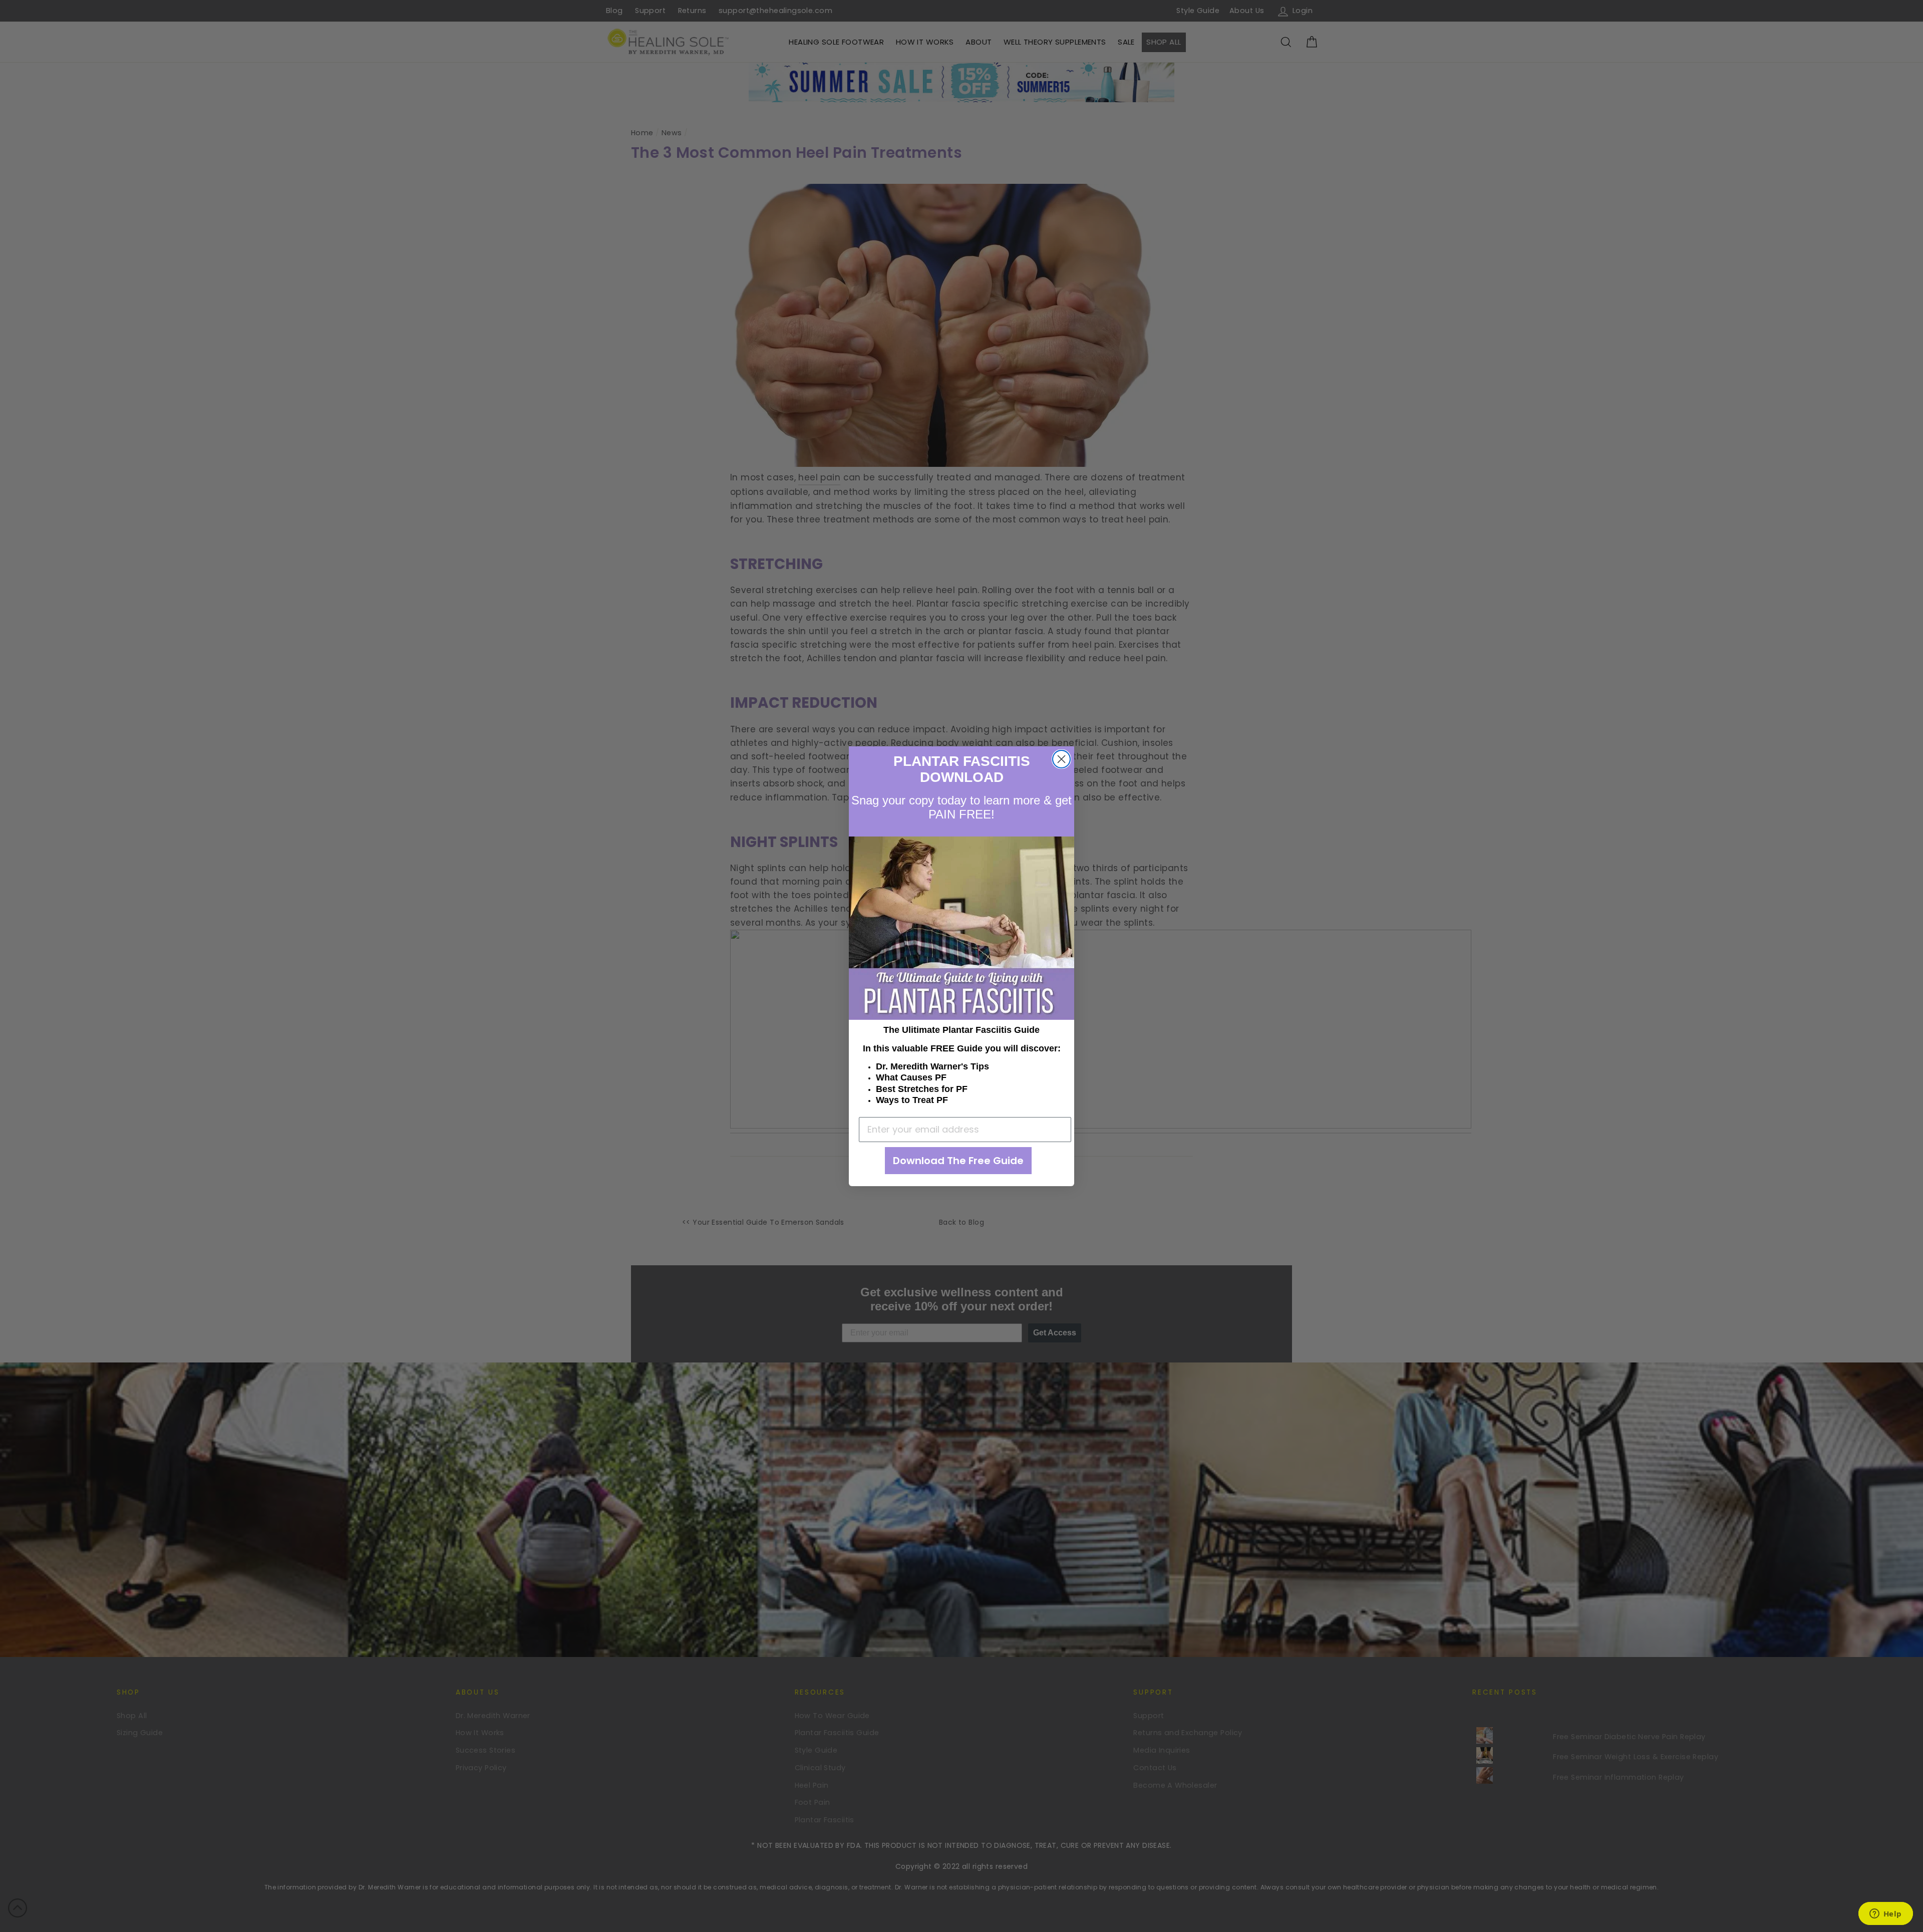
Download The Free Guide (958, 1161)
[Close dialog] (1061, 759)
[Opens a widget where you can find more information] (1885, 1914)
